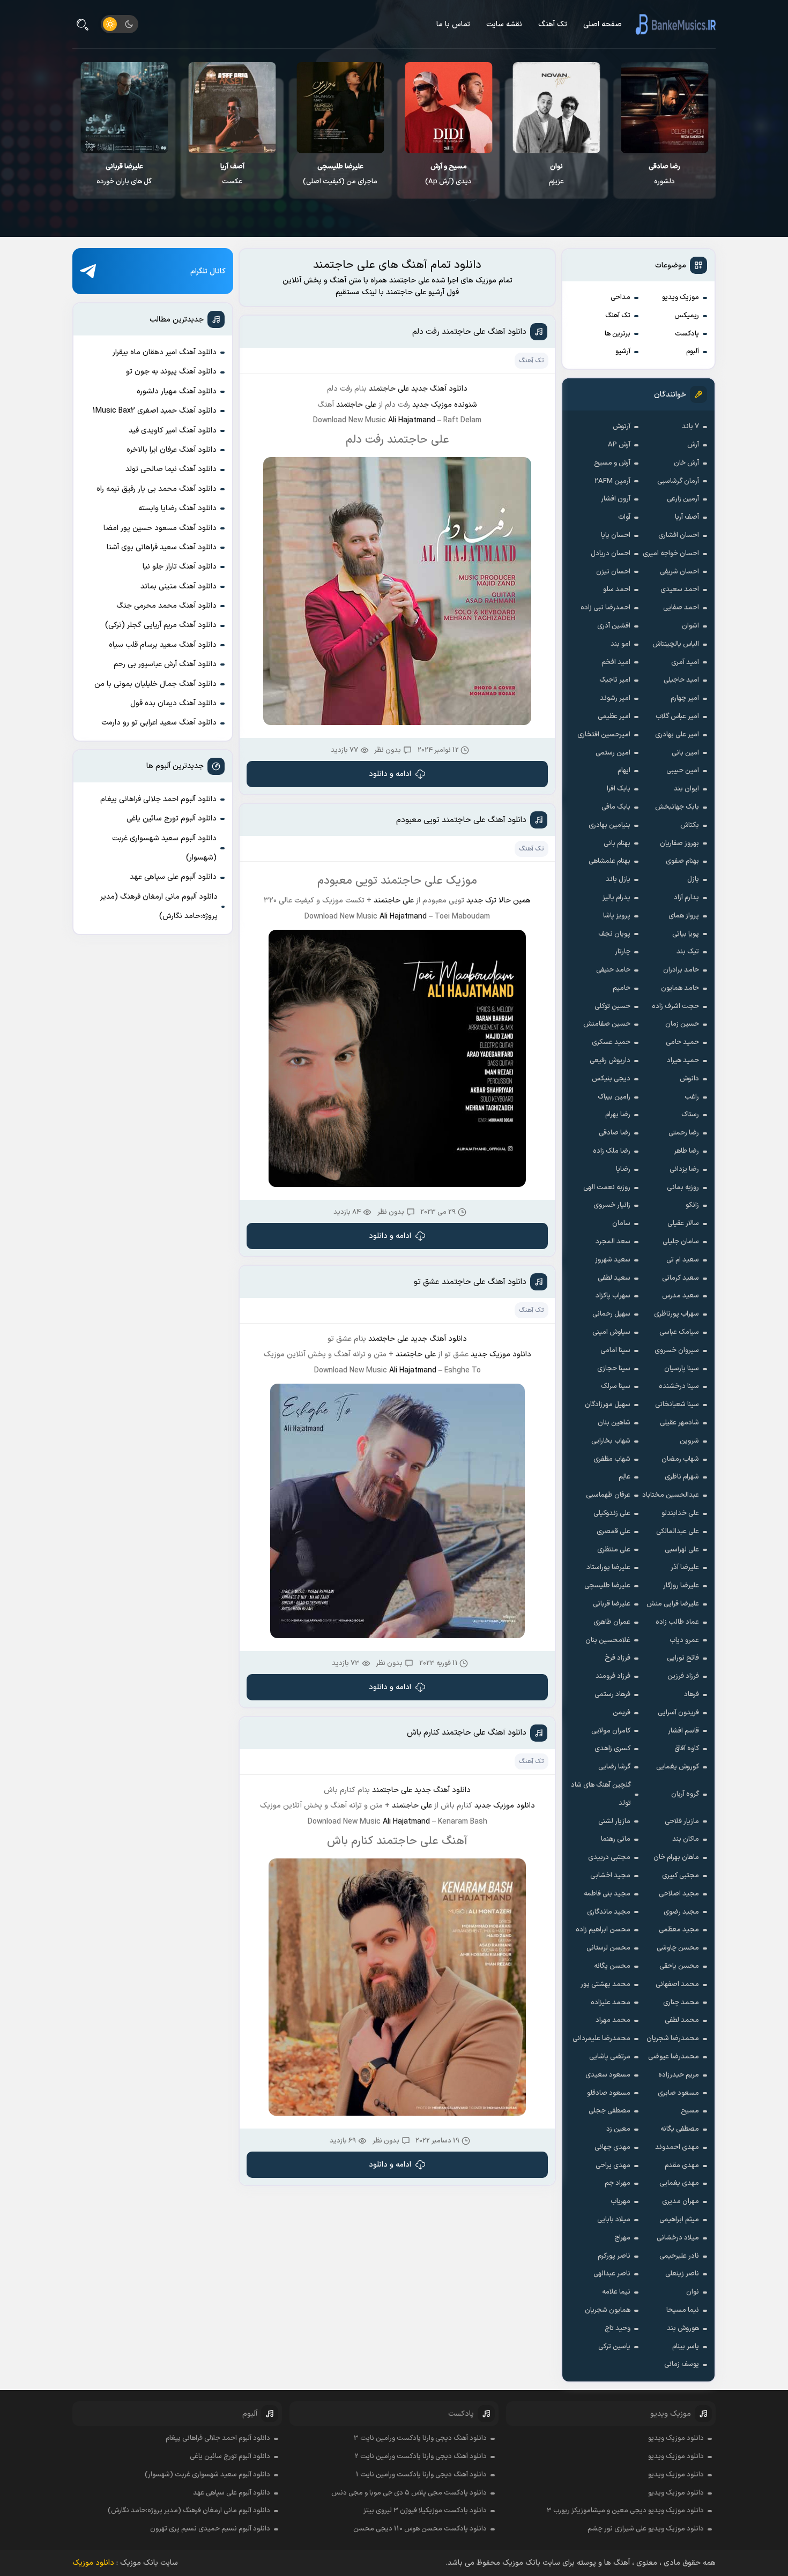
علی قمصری (614, 1532)
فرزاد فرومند (613, 1676)
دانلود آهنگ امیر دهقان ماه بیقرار (165, 352)
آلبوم (693, 352)
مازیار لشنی (614, 1821)
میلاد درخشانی (678, 2238)
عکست (341, 174)
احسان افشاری (679, 535)
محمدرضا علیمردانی (601, 2039)
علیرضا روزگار (681, 1586)
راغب (692, 1097)
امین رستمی (613, 753)
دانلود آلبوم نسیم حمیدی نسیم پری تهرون (210, 2529)
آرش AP (619, 445)
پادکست (687, 334)
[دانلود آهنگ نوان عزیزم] (665, 108)
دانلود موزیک (93, 2563)
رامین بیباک (614, 1097)
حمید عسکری (611, 1042)
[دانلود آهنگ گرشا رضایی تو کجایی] (125, 108)
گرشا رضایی (614, 1767)
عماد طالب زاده (677, 1622)
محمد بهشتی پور (605, 1984)
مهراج (622, 2238)
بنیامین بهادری (609, 825)
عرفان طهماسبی (608, 1495)
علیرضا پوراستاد (608, 1567)
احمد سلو (617, 589)
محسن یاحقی (679, 1966)
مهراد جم (618, 2183)
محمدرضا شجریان (673, 2039)
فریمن (622, 1713)
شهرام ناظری (682, 1477)
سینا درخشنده (679, 1386)
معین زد (618, 2129)
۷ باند (690, 427)
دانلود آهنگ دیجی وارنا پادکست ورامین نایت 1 (421, 2475)
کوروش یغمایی (678, 1767)
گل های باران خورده (232, 174)
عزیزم (665, 174)
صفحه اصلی (603, 24)
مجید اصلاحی (679, 1894)
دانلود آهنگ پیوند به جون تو (171, 372)
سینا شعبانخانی (677, 1405)
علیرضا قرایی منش (673, 1604)
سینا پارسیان (682, 1369)
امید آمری (685, 662)
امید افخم (616, 662)
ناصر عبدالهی (612, 2274)
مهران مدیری (681, 2201)
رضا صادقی (615, 1133)
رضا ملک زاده (612, 1151)
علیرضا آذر (685, 1567)
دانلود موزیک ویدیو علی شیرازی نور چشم (646, 2529)
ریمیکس (687, 316)
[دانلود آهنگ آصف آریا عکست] (341, 108)
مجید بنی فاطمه (607, 1894)
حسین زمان (682, 1024)
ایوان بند (686, 789)
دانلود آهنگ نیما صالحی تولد (171, 469)
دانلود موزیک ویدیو (676, 2438)
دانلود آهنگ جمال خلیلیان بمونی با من (155, 684)
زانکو (692, 1205)
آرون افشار (616, 499)
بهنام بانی (617, 843)
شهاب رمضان (680, 1459)
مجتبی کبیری (681, 1876)
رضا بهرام (618, 1115)
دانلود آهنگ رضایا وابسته (177, 508)
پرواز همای (684, 916)
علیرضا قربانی (612, 1604)
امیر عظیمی (614, 716)
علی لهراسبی (682, 1550)
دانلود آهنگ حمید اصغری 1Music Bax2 (155, 411)
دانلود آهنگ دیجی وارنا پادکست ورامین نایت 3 (420, 2438)
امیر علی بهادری (677, 735)
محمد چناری (681, 2003)
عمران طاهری (612, 1622)
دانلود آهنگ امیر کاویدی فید (173, 431)
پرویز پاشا (617, 916)
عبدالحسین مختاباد (671, 1495)
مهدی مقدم (682, 2166)
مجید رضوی (681, 1912)
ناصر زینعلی (682, 2274)
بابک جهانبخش (677, 807)
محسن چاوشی (678, 1948)
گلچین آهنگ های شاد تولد (601, 1794)
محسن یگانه (612, 1966)
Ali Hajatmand (412, 420)
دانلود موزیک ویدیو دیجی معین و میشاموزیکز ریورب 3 (625, 2511)
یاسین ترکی (614, 2347)
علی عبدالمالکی (678, 1532)
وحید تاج (618, 2328)
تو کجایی (124, 174)
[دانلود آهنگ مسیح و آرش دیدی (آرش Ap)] (557, 108)
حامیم (622, 988)
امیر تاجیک (615, 680)
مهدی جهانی (612, 2147)
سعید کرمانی (681, 1278)
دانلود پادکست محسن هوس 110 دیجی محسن (420, 2529)
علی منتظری (614, 1550)
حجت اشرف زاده (675, 1006)
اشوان (690, 626)
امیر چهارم (685, 698)
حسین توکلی (612, 1006)
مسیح (690, 2111)
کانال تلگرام (208, 271)
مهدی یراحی (613, 2166)
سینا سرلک (616, 1386)
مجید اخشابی (610, 1876)
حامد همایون (680, 988)
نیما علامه (616, 2292)
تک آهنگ (553, 24)
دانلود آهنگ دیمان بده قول (173, 703)
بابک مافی (616, 807)
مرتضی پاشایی (610, 2057)
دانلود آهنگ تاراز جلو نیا (180, 567)
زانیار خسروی (612, 1205)
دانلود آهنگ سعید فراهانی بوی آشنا (162, 547)
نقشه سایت (504, 24)
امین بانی (685, 753)
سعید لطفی (614, 1278)
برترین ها (618, 334)
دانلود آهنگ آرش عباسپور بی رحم (165, 664)
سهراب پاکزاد (613, 1296)
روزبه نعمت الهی (607, 1188)
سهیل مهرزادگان (608, 1405)
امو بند (620, 644)
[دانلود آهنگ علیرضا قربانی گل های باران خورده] (232, 108)
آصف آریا (687, 517)
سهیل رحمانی (611, 1314)
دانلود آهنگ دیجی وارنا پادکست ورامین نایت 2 (421, 2456)
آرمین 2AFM (612, 481)
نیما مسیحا (683, 2310)
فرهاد (692, 1694)
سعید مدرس (681, 1296)
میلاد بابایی (614, 2220)
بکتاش (690, 825)
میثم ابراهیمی (679, 2220)
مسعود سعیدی (608, 2075)
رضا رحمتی (684, 1133)
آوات (624, 517)
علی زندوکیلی (612, 1513)
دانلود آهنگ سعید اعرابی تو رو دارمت (159, 723)
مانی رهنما (616, 1839)
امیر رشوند (615, 698)
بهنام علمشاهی (609, 861)
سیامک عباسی (679, 1332)
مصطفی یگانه (680, 2129)
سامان (621, 1223)
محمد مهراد (613, 2020)
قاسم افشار (683, 1731)
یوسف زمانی (682, 2364)
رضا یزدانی (684, 1169)
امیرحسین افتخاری (604, 735)
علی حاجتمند (389, 389)
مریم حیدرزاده (679, 2075)
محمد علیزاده (611, 2003)
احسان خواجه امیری (671, 554)
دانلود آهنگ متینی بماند (179, 587)
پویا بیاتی (686, 934)
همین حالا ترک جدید (499, 901)
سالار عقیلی (683, 1223)
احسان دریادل (611, 554)
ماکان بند (686, 1839)
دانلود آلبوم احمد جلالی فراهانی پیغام (158, 799)
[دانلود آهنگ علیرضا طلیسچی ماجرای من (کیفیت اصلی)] (448, 108)
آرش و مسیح (612, 463)
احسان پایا (616, 535)
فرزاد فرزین (683, 1676)
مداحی (620, 297)
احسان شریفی (679, 572)
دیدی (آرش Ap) (557, 174)
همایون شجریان (608, 2310)
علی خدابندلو (680, 1513)
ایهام (624, 771)
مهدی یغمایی (679, 2183)
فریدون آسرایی (678, 1713)
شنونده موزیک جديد (445, 405)
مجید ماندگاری (609, 1912)
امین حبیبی (683, 771)
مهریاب (620, 2201)
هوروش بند (683, 2328)
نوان (693, 2292)
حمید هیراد (683, 1061)
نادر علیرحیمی (679, 2256)
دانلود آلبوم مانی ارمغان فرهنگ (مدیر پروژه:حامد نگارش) (159, 906)
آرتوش (622, 427)
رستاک (690, 1115)
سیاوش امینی (611, 1332)
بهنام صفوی (682, 861)
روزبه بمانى (683, 1188)
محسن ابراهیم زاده (603, 1930)
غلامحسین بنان (608, 1640)
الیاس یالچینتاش (676, 644)
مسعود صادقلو (609, 2093)
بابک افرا (619, 789)
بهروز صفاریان (679, 843)
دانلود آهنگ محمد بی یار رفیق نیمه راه (157, 489)
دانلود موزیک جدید (501, 1354)
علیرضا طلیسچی (607, 1586)
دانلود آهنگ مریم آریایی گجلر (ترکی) (161, 625)
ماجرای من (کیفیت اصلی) (448, 174)
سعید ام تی (683, 1260)
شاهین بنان (614, 1423)
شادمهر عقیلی (679, 1423)
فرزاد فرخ (618, 1658)
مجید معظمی (679, 1930)
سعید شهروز (613, 1260)
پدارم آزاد (686, 898)
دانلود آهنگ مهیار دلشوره (177, 391)
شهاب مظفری (612, 1459)
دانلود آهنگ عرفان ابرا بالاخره (172, 450)
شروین (689, 1441)
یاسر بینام (686, 2347)
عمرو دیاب (684, 1640)
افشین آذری (614, 626)
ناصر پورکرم (614, 2256)
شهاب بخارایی (611, 1441)
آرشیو (623, 352)
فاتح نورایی (683, 1658)
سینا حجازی (614, 1369)
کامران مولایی (611, 1731)
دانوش (689, 1079)
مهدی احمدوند (677, 2147)
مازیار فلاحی (682, 1821)
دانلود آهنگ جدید (439, 1339)
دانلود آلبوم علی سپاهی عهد (173, 877)
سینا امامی (615, 1350)
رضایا (623, 1169)
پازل (693, 879)
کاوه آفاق (687, 1749)
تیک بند (688, 952)
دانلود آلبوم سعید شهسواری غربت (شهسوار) (164, 848)
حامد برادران (681, 970)
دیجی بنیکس (611, 1079)
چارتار (623, 952)
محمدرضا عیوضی (674, 2057)
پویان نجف (614, 934)
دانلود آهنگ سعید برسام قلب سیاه (163, 645)
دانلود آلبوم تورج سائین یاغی (172, 819)
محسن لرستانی (608, 1948)
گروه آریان (685, 1794)
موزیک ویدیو (681, 297)
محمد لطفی (682, 2020)
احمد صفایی (681, 608)
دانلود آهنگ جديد (439, 389)
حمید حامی (682, 1042)
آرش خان (686, 463)
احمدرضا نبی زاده (605, 608)
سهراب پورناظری (677, 1314)
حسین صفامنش (607, 1024)
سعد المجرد (613, 1242)
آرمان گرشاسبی (678, 481)
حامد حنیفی (613, 970)
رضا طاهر (686, 1151)
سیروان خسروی (677, 1350)
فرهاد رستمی (612, 1694)
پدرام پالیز (616, 898)
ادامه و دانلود (390, 774)
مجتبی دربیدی (609, 1857)
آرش (693, 445)
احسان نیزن (613, 572)
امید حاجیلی (681, 680)
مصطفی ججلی (609, 2111)
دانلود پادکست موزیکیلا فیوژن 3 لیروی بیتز (425, 2511)
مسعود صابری (678, 2093)
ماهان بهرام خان (676, 1857)
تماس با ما (453, 24)
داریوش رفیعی (610, 1061)
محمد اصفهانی (677, 1984)
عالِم (625, 1477)
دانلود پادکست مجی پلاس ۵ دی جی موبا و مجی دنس (409, 2493)
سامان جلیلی (681, 1242)
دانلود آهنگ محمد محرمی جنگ (166, 606)
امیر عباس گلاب (677, 716)
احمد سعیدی (680, 589)
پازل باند (618, 879)
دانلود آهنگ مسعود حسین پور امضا (160, 528)
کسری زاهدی (612, 1749)
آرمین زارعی (683, 499)
